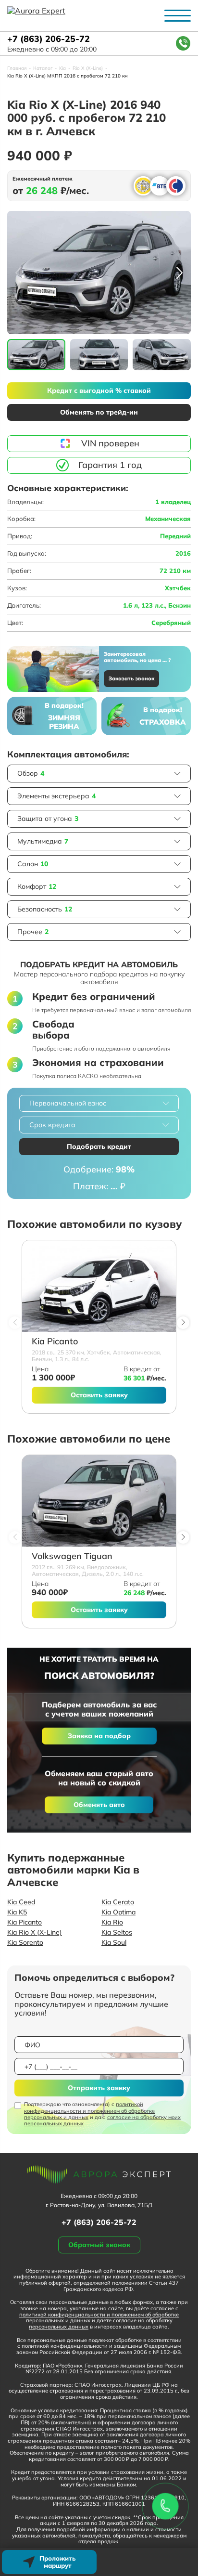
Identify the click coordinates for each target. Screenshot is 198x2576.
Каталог (43, 68)
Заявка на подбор (99, 1736)
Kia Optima (118, 1912)
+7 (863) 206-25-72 (49, 39)
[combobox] (99, 1103)
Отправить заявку (99, 2088)
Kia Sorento (25, 1942)
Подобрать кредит (99, 1146)
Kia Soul (114, 1942)
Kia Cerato (118, 1902)
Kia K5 (17, 1912)
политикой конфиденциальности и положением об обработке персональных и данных (89, 2110)
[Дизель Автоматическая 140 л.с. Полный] (99, 1501)
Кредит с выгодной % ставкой (99, 390)
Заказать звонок (131, 678)
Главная (17, 68)
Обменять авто (99, 1805)
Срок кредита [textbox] (52, 1125)
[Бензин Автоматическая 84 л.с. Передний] (99, 1286)
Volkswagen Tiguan (72, 1556)
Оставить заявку (99, 1395)
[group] (99, 272)
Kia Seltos (117, 1932)
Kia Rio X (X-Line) (35, 1932)
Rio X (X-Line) (88, 68)
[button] (179, 273)
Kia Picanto (55, 1342)
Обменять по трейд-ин (99, 412)
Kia (62, 68)
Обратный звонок (99, 2245)
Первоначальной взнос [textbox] (68, 1103)
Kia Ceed (21, 1902)
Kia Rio (112, 1922)
